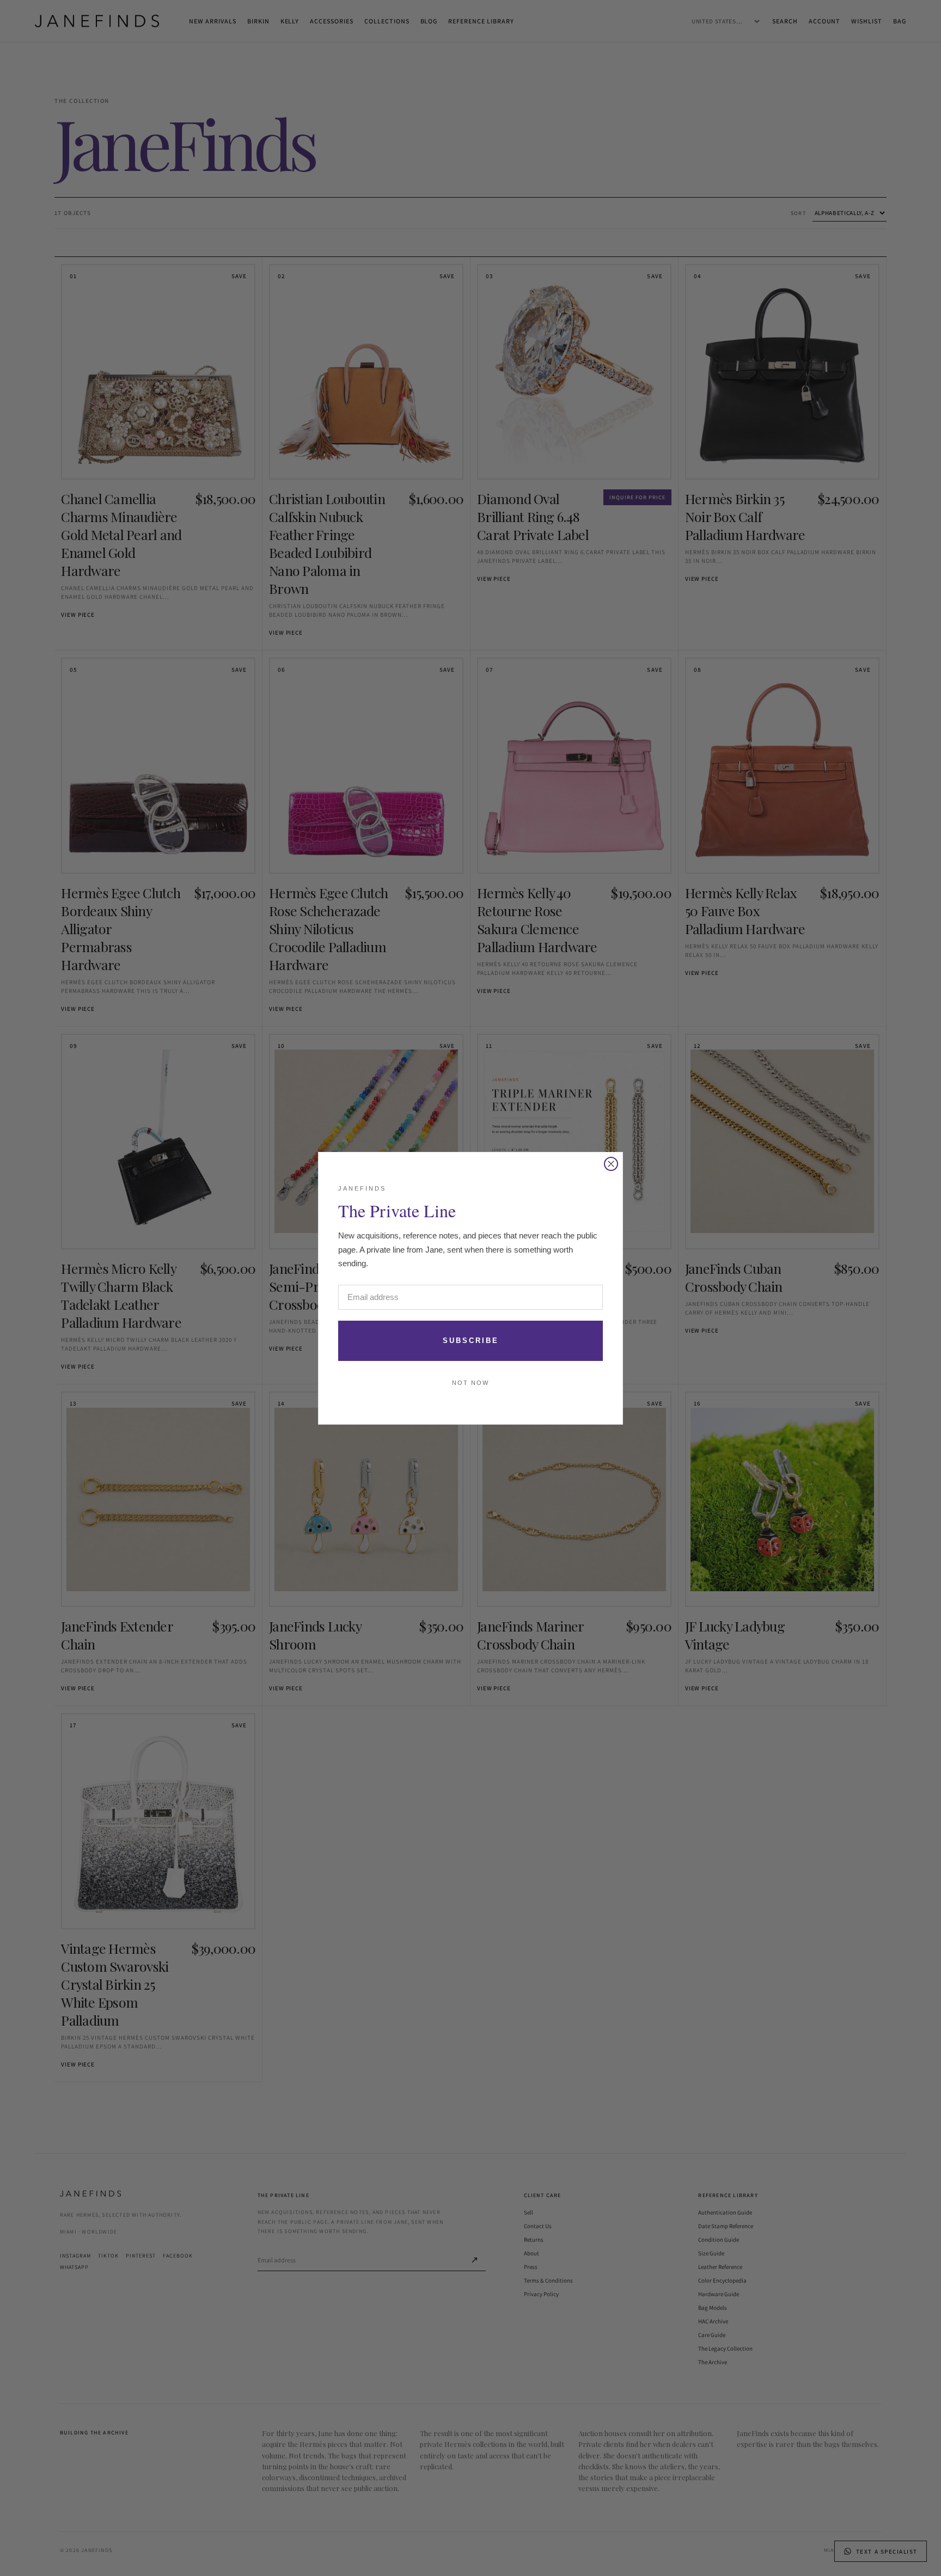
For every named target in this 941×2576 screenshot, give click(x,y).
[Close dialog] (611, 1164)
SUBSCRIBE (471, 1341)
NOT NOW (471, 1383)
